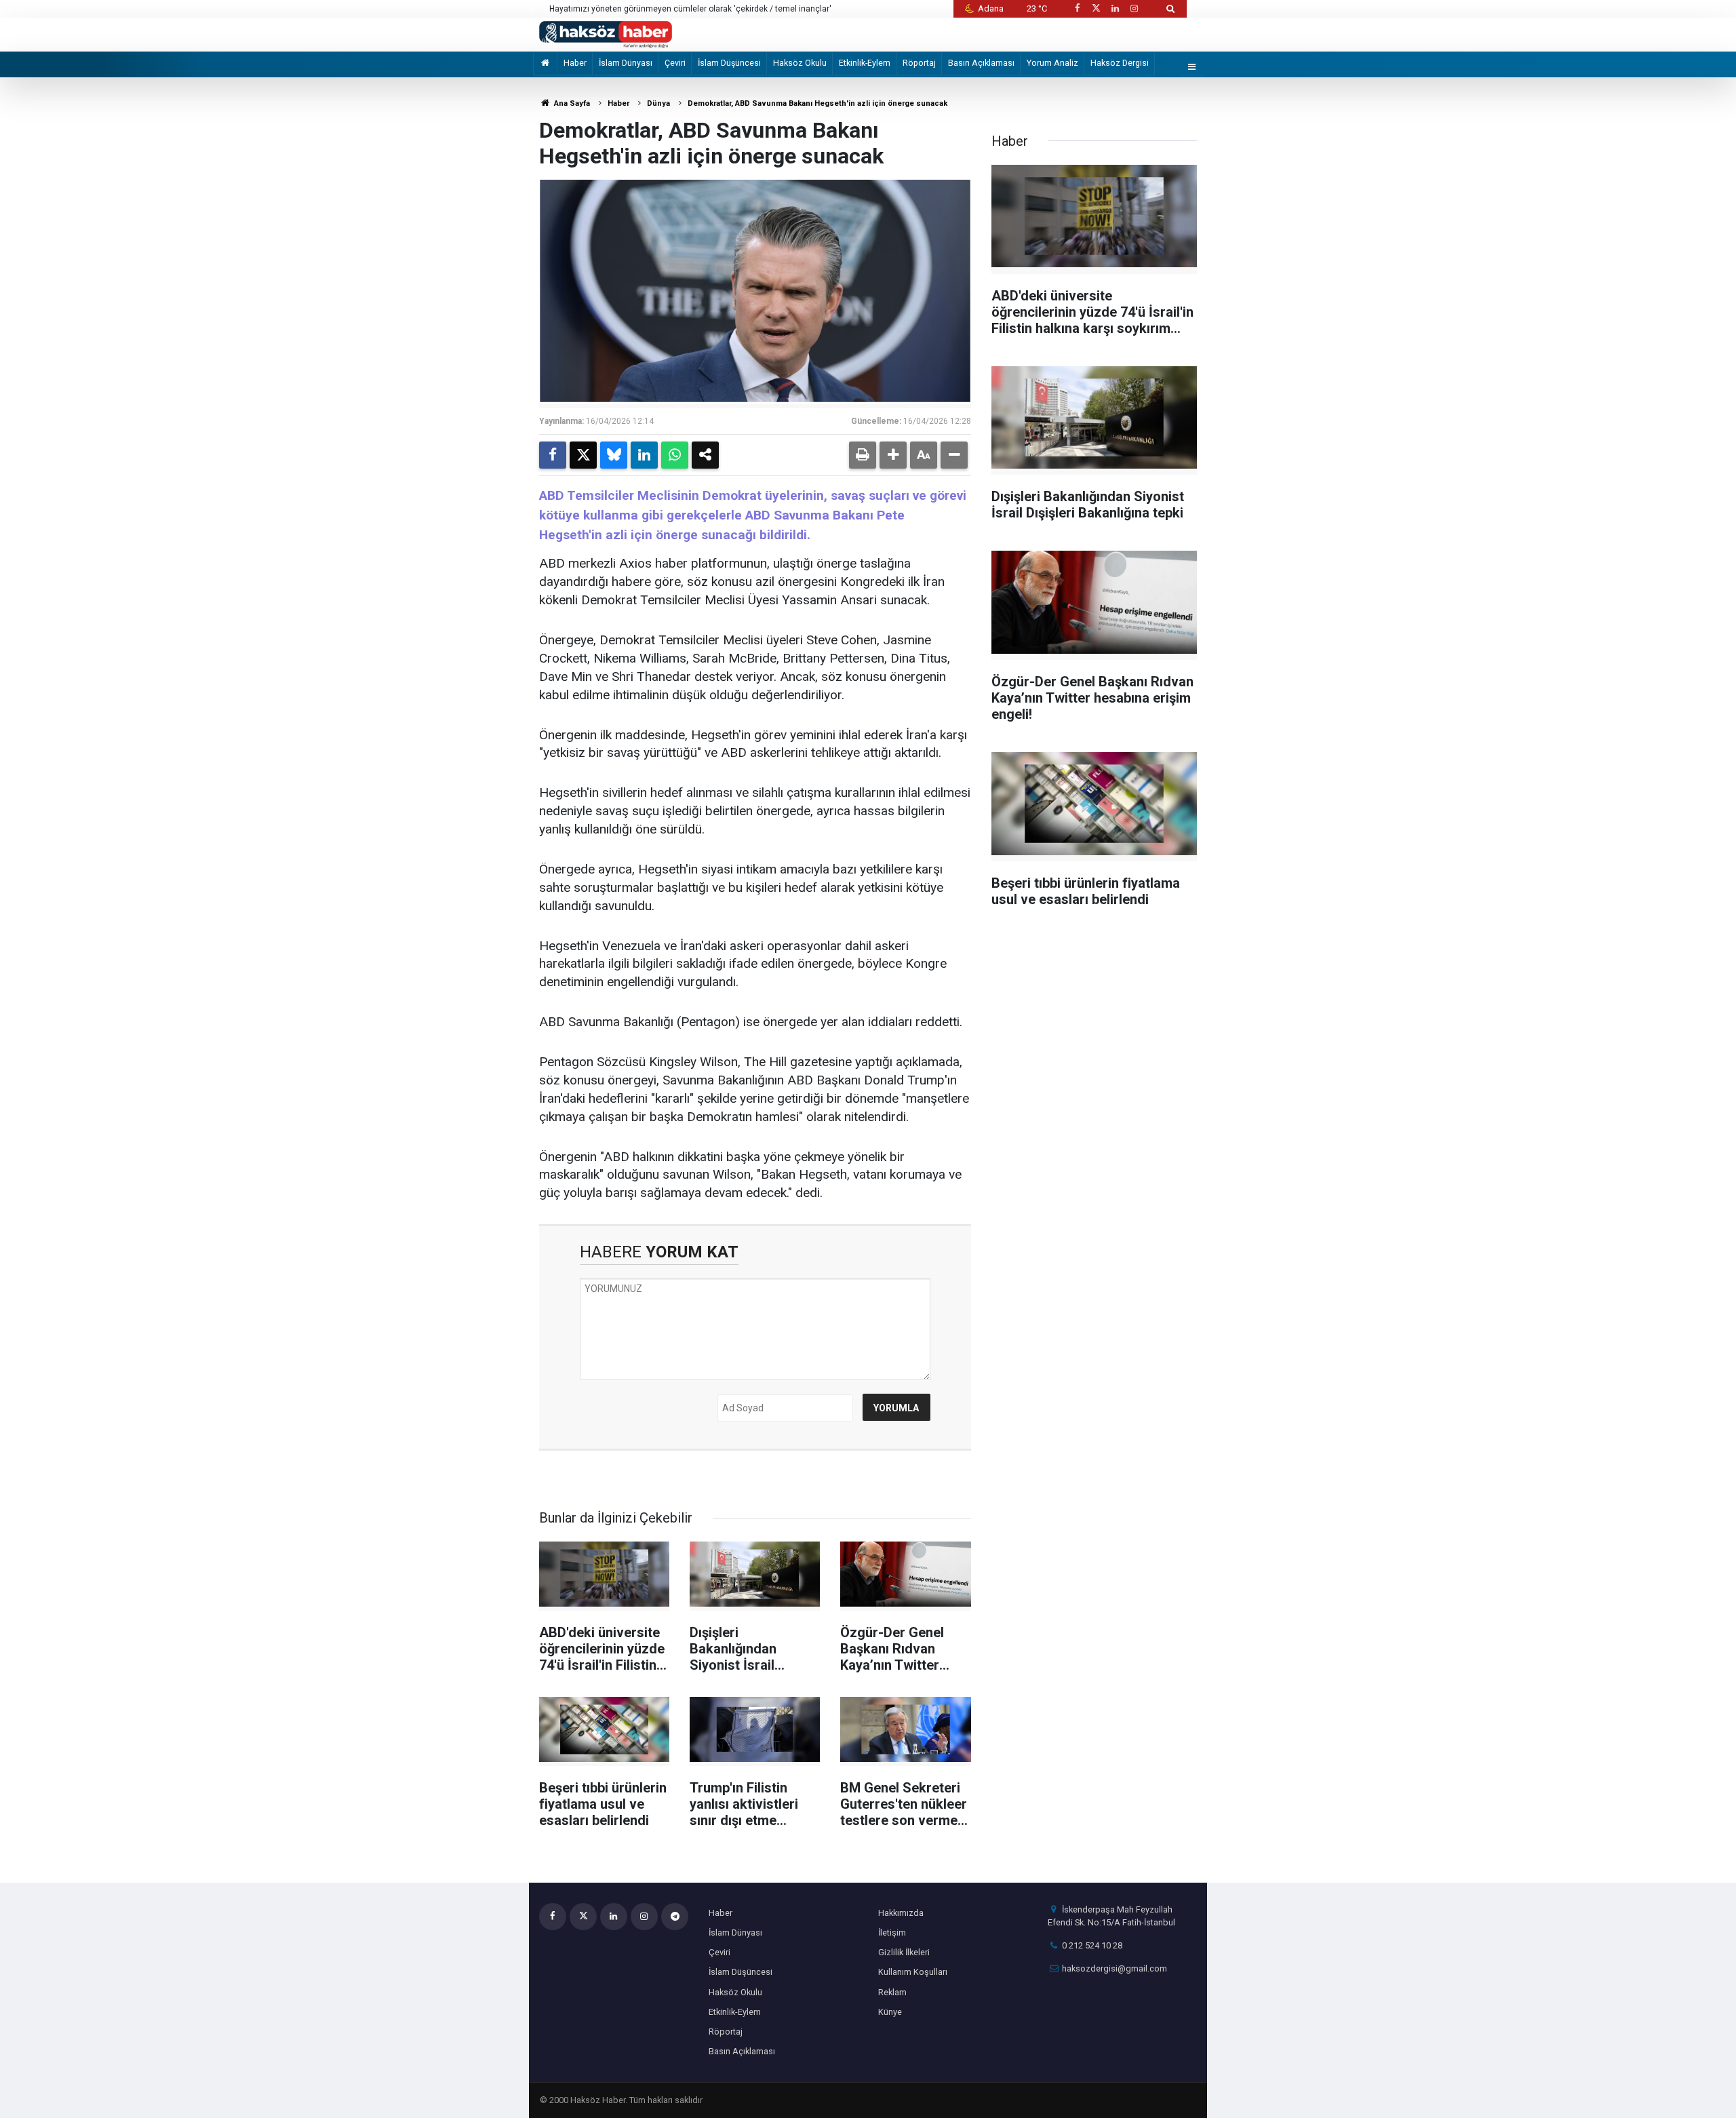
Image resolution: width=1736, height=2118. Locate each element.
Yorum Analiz (1052, 63)
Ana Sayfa (571, 103)
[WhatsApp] (675, 455)
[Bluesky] (614, 455)
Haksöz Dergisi (1120, 63)
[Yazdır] (863, 455)
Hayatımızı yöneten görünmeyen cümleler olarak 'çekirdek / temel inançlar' (690, 9)
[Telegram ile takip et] (675, 1917)
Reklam (892, 1992)
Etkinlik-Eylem (865, 63)
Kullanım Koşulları (913, 1972)
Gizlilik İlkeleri (904, 1952)
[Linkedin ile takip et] (1115, 8)
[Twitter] (583, 455)
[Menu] (1192, 67)
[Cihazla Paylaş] (705, 455)
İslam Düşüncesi (729, 63)
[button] (893, 455)
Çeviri (675, 63)
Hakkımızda (901, 1913)
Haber (575, 63)
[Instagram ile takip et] (1135, 8)
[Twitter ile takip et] (1096, 8)
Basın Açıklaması (981, 63)
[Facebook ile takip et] (1077, 8)
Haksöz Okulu (800, 63)
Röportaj (919, 63)
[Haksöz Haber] (606, 34)
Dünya (658, 103)
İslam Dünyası (626, 63)
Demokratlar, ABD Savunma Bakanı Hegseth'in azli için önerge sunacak (817, 103)
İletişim (892, 1933)
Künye (890, 2012)
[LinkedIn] (644, 455)
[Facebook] (553, 455)
